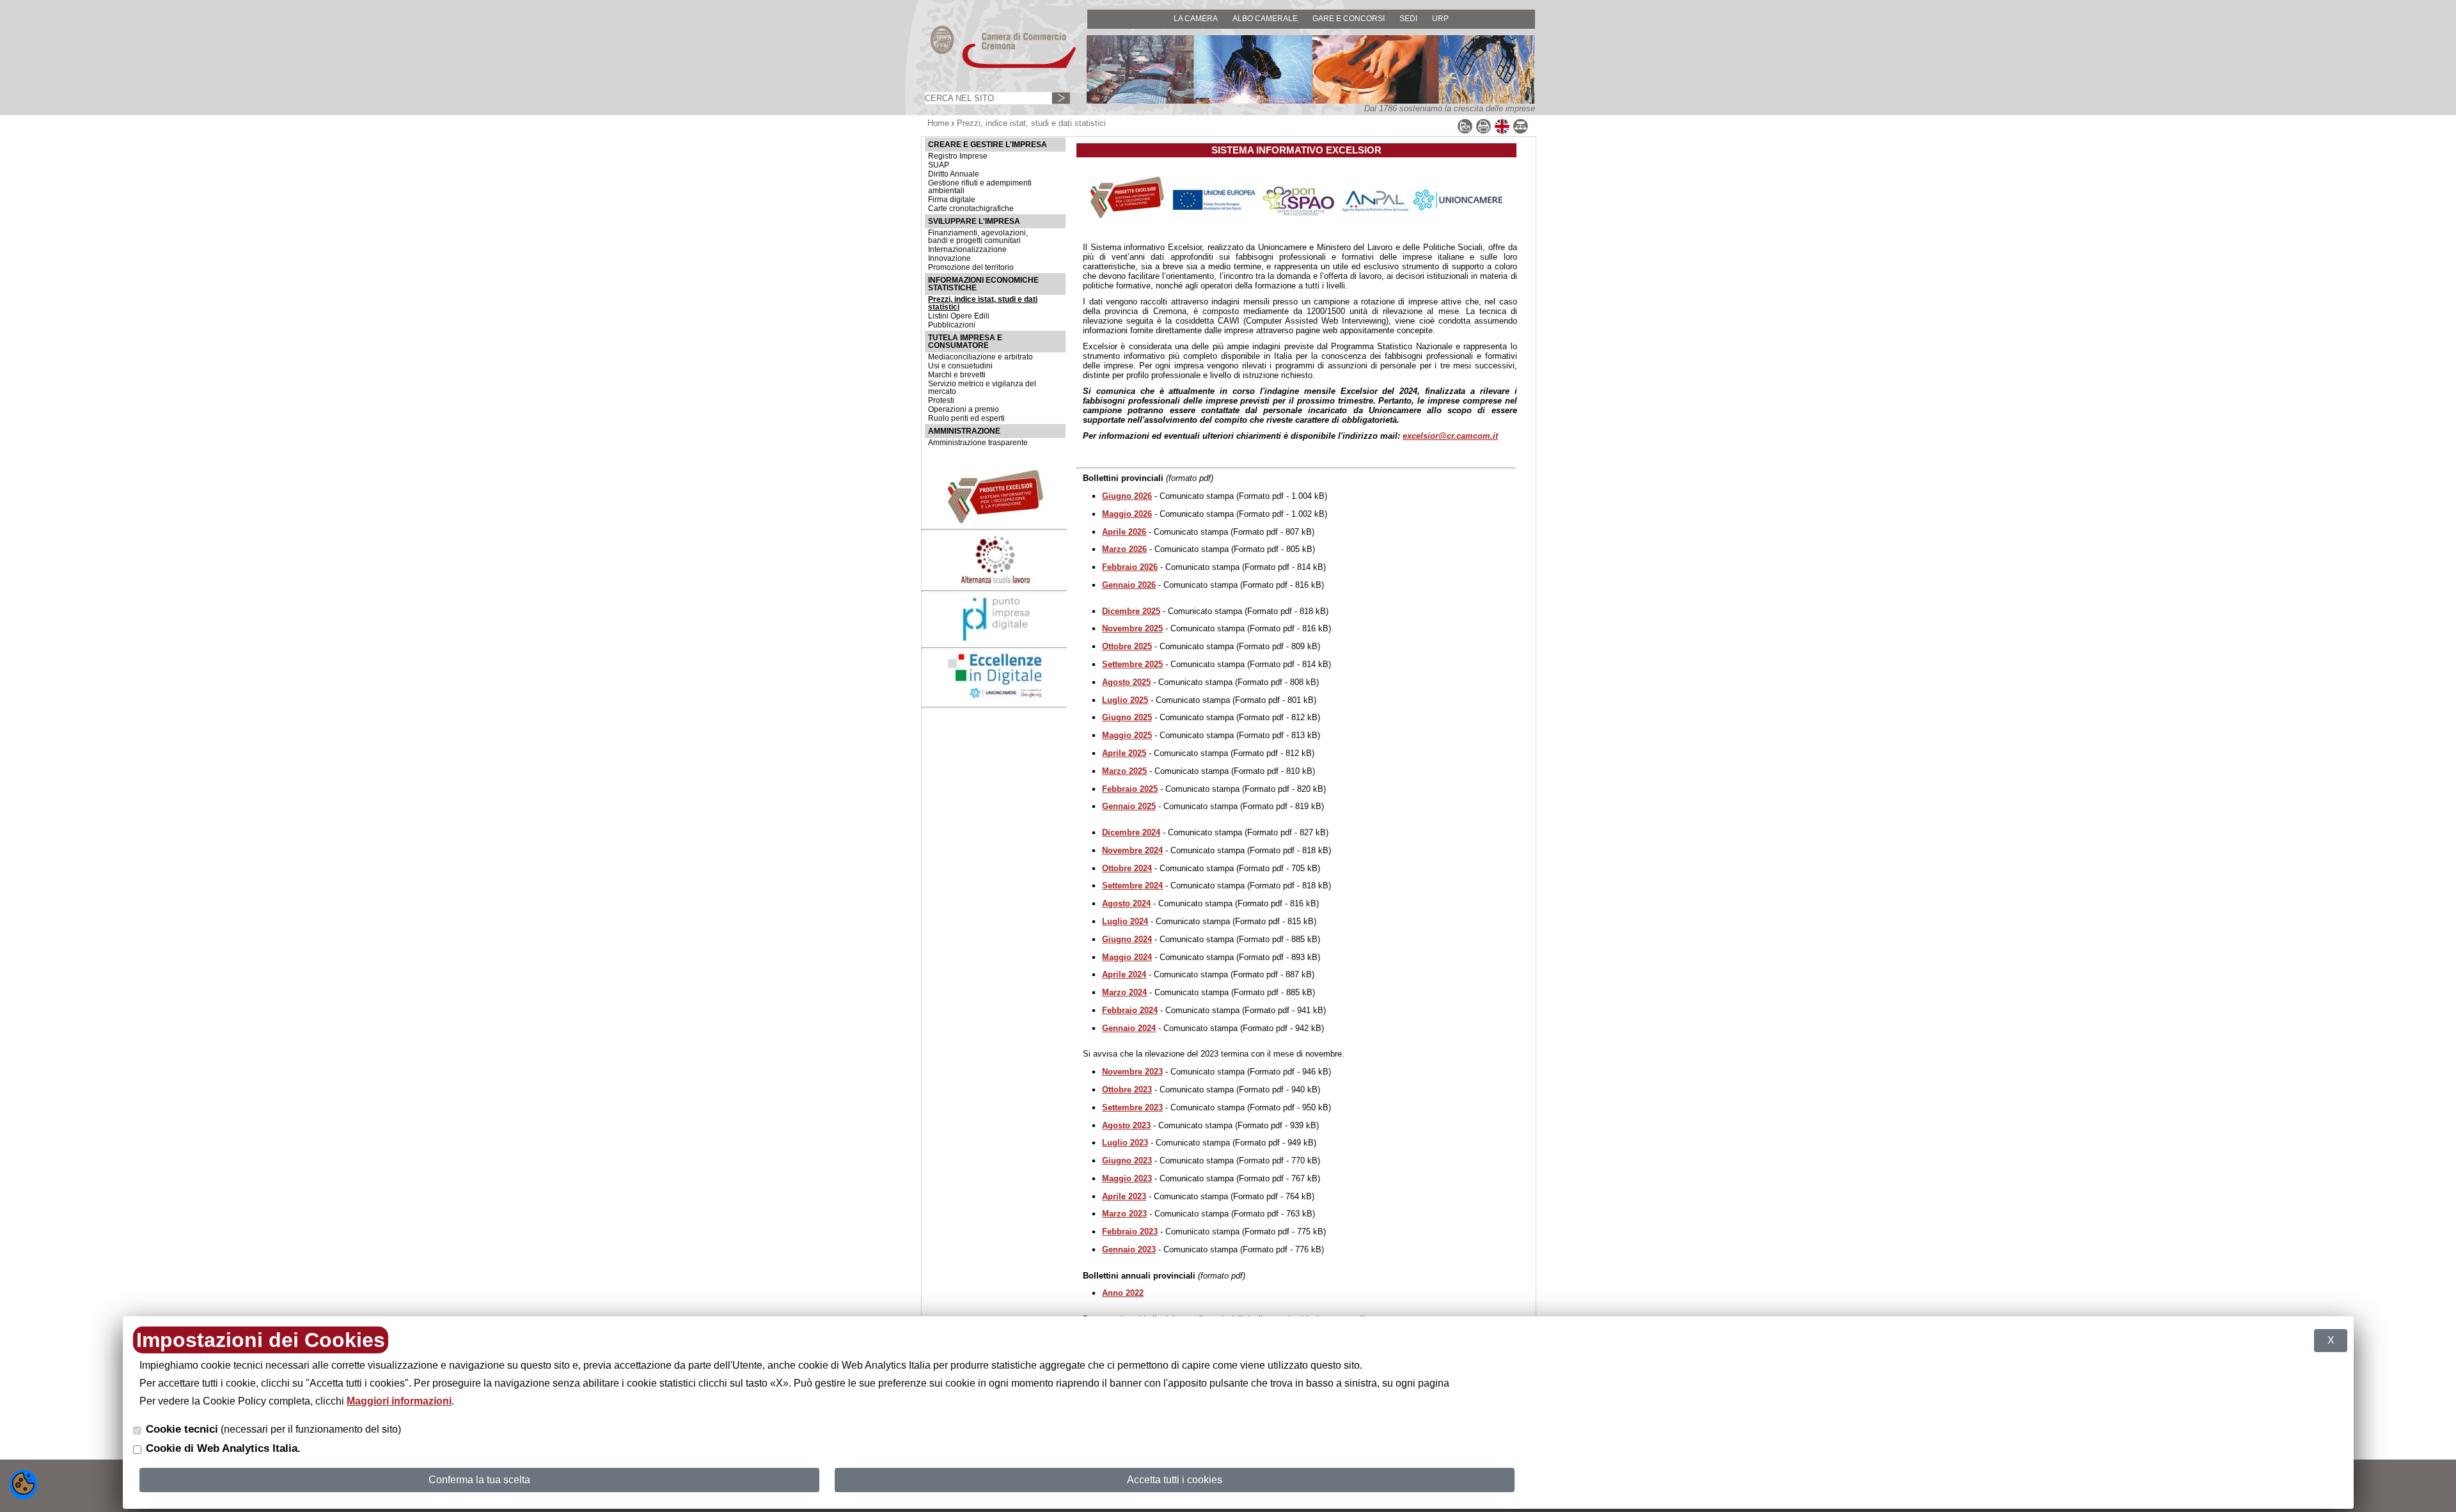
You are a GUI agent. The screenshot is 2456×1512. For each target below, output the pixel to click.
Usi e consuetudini (960, 366)
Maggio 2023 (1127, 1178)
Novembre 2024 (1132, 850)
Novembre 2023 (1132, 1072)
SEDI (1408, 18)
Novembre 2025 (1132, 628)
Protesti (941, 400)
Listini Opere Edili (959, 316)
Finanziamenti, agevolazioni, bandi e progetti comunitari (978, 237)
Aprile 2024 (1124, 974)
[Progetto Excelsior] (995, 520)
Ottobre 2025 (1127, 646)
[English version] (1502, 131)
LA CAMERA (1196, 18)
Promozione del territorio (971, 267)
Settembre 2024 (1132, 886)
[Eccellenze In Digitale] (995, 697)
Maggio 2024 (1127, 957)
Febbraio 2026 (1130, 567)
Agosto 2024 (1126, 903)
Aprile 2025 (1124, 753)
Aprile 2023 (1124, 1196)
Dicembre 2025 (1131, 611)
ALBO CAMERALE (1265, 18)
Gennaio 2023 (1129, 1249)
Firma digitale (952, 200)
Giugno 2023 (1127, 1161)
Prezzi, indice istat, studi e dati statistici (983, 303)
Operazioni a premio (964, 409)
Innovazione (949, 258)
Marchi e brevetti (957, 375)
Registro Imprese (958, 156)
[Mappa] (1521, 131)
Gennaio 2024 (1129, 1028)
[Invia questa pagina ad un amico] (1465, 131)
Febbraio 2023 (1130, 1232)
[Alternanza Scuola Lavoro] (995, 582)
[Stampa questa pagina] (1484, 131)
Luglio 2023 (1125, 1143)
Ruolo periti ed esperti (966, 418)
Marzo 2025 (1124, 771)
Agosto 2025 (1126, 682)
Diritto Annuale (954, 174)
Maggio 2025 (1127, 735)
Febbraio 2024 (1130, 1010)
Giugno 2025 (1127, 717)
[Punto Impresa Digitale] (995, 639)
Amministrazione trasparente (978, 443)
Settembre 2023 (1132, 1107)
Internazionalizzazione (967, 249)
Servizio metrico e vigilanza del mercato (982, 388)
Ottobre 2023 (1127, 1090)
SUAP (939, 165)
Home (938, 123)
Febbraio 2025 (1130, 789)
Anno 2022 (1123, 1293)
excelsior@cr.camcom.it (1450, 436)
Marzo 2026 (1124, 549)
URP (1440, 18)
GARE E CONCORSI (1349, 18)
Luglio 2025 (1125, 700)
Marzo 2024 (1124, 992)
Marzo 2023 (1124, 1214)
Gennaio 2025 (1129, 806)
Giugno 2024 (1127, 939)
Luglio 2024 (1125, 921)
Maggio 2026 (1127, 514)
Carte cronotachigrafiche (971, 209)
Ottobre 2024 (1127, 868)
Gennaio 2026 (1129, 585)
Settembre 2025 (1132, 664)
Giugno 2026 (1127, 496)
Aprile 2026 (1124, 532)
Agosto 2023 (1126, 1125)
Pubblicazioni (952, 325)
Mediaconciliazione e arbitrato (980, 357)
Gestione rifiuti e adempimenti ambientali (980, 187)
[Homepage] (991, 67)
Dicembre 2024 (1131, 832)
